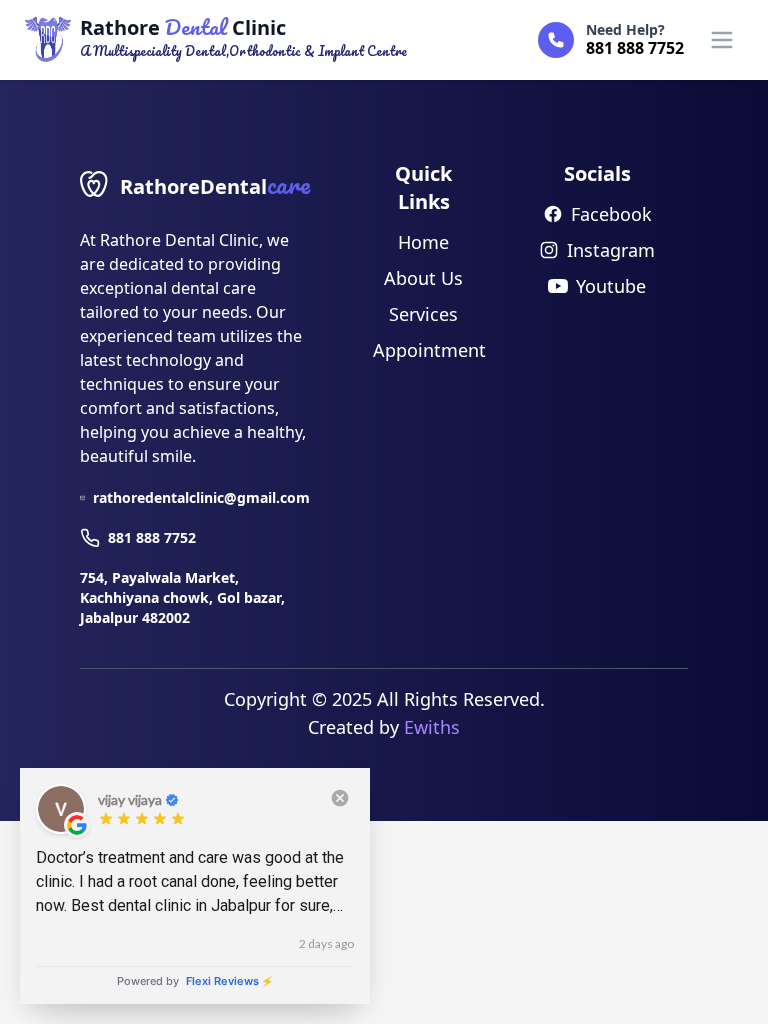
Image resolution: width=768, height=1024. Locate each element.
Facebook (611, 214)
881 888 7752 (152, 537)
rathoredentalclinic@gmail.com (201, 497)
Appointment (429, 350)
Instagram (611, 250)
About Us (423, 278)
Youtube (611, 286)
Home (423, 242)
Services (423, 314)
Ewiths (432, 727)
